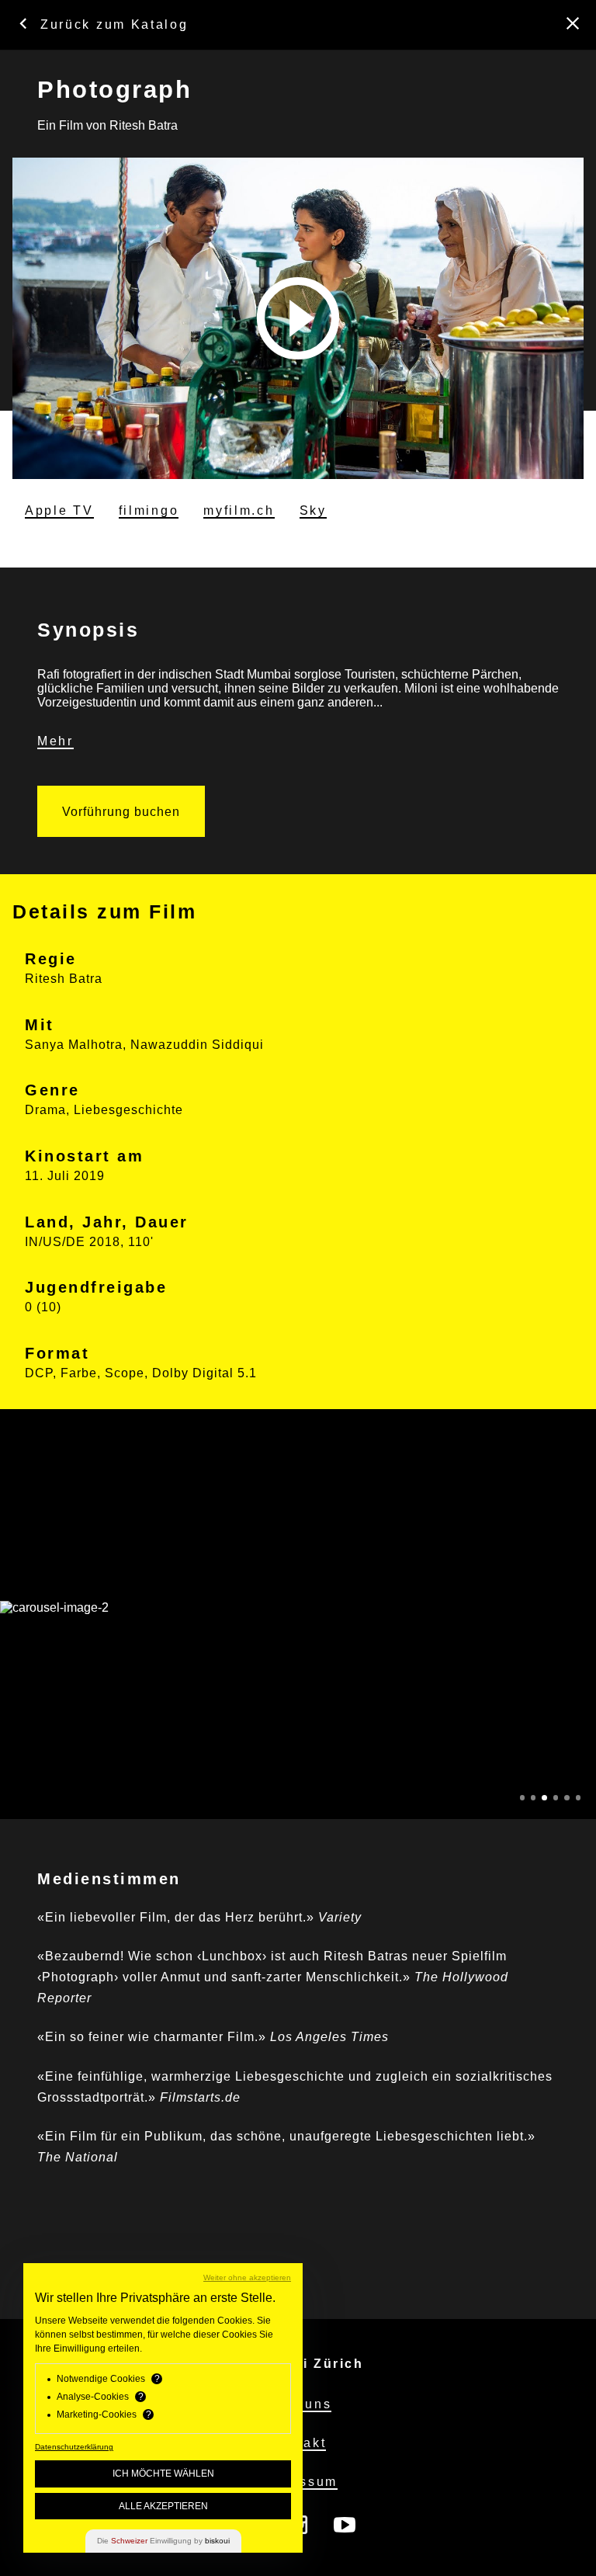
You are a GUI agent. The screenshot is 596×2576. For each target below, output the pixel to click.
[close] (573, 23)
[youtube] (345, 2526)
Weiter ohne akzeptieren (247, 2277)
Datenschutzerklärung (74, 2447)
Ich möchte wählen (163, 2474)
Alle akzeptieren (163, 2506)
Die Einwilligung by (163, 2541)
